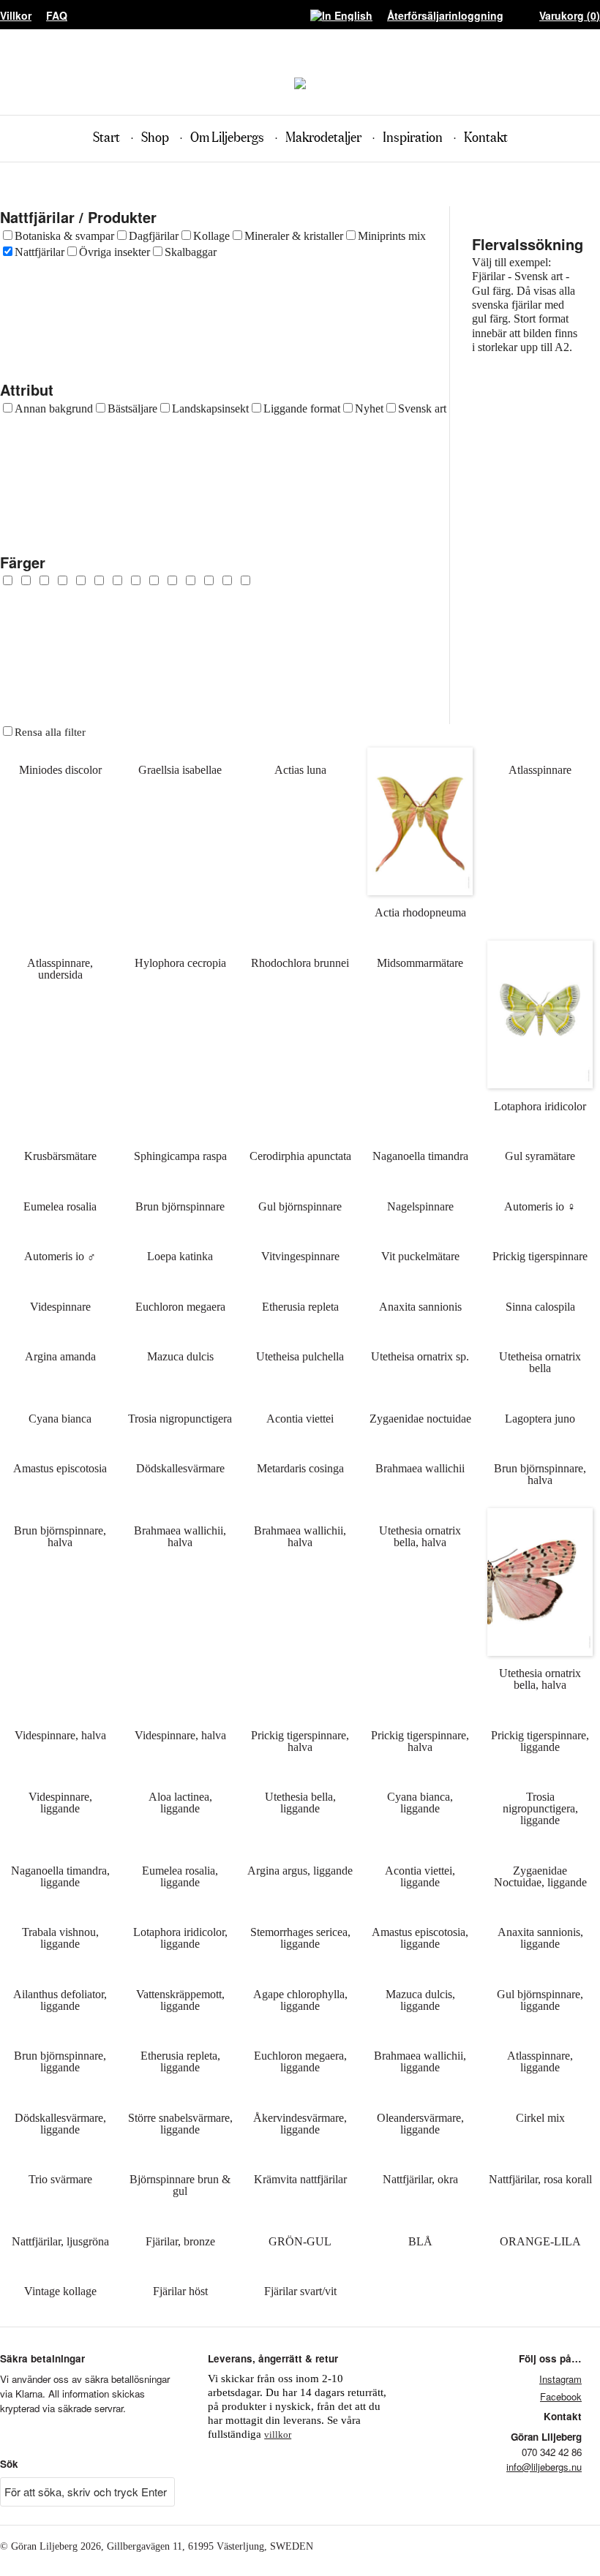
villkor (278, 2434)
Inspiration (413, 138)
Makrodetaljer (323, 138)
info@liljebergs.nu (544, 2467)
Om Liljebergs (227, 138)
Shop (155, 138)
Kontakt (486, 138)
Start (106, 138)
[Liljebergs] (300, 85)
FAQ (57, 15)
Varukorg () (570, 15)
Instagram (560, 2379)
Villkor (16, 15)
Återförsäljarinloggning (445, 15)
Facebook (561, 2396)
